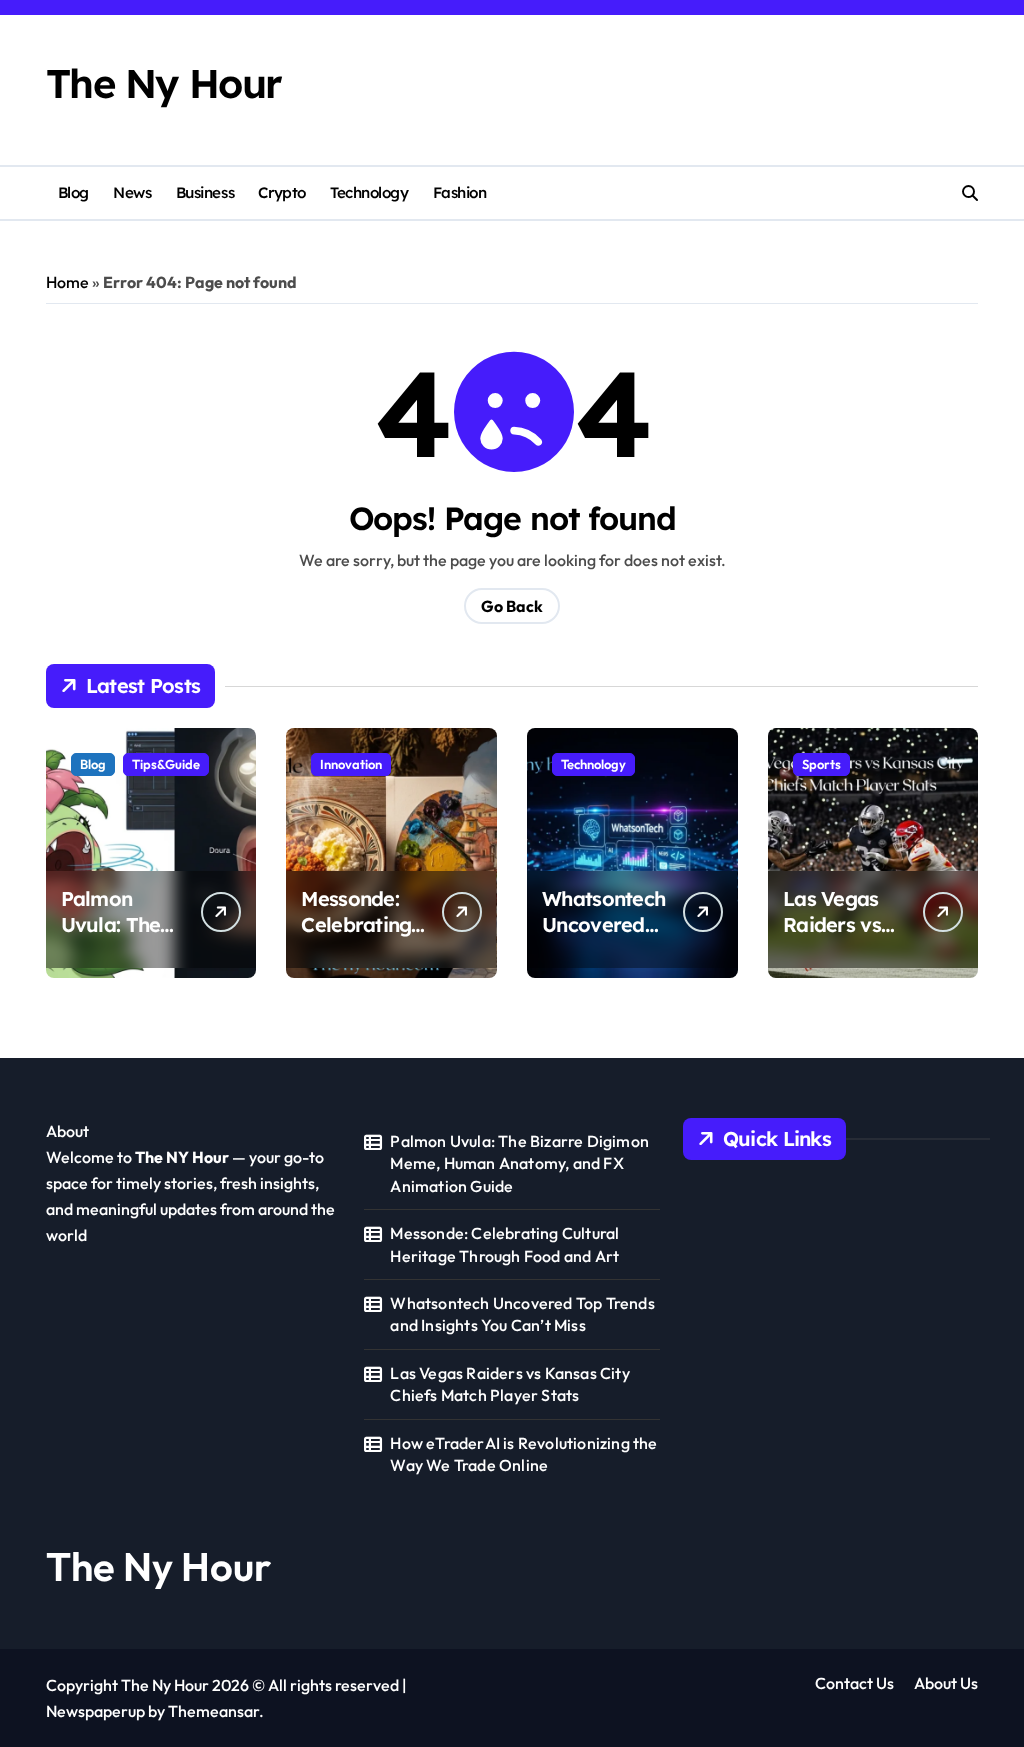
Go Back (512, 606)
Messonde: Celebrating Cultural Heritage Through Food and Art (504, 1244)
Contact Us (854, 1683)
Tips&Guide (166, 764)
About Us (946, 1683)
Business (205, 192)
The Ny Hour (164, 83)
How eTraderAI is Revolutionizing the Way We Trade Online (523, 1454)
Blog (73, 192)
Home (67, 282)
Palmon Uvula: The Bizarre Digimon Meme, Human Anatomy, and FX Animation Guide (519, 1163)
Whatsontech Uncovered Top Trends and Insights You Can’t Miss (522, 1314)
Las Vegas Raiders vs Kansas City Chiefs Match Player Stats (509, 1384)
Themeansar (213, 1711)
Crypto (281, 192)
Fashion (460, 192)
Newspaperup (95, 1711)
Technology (369, 192)
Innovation (351, 764)
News (132, 192)
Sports (821, 764)
